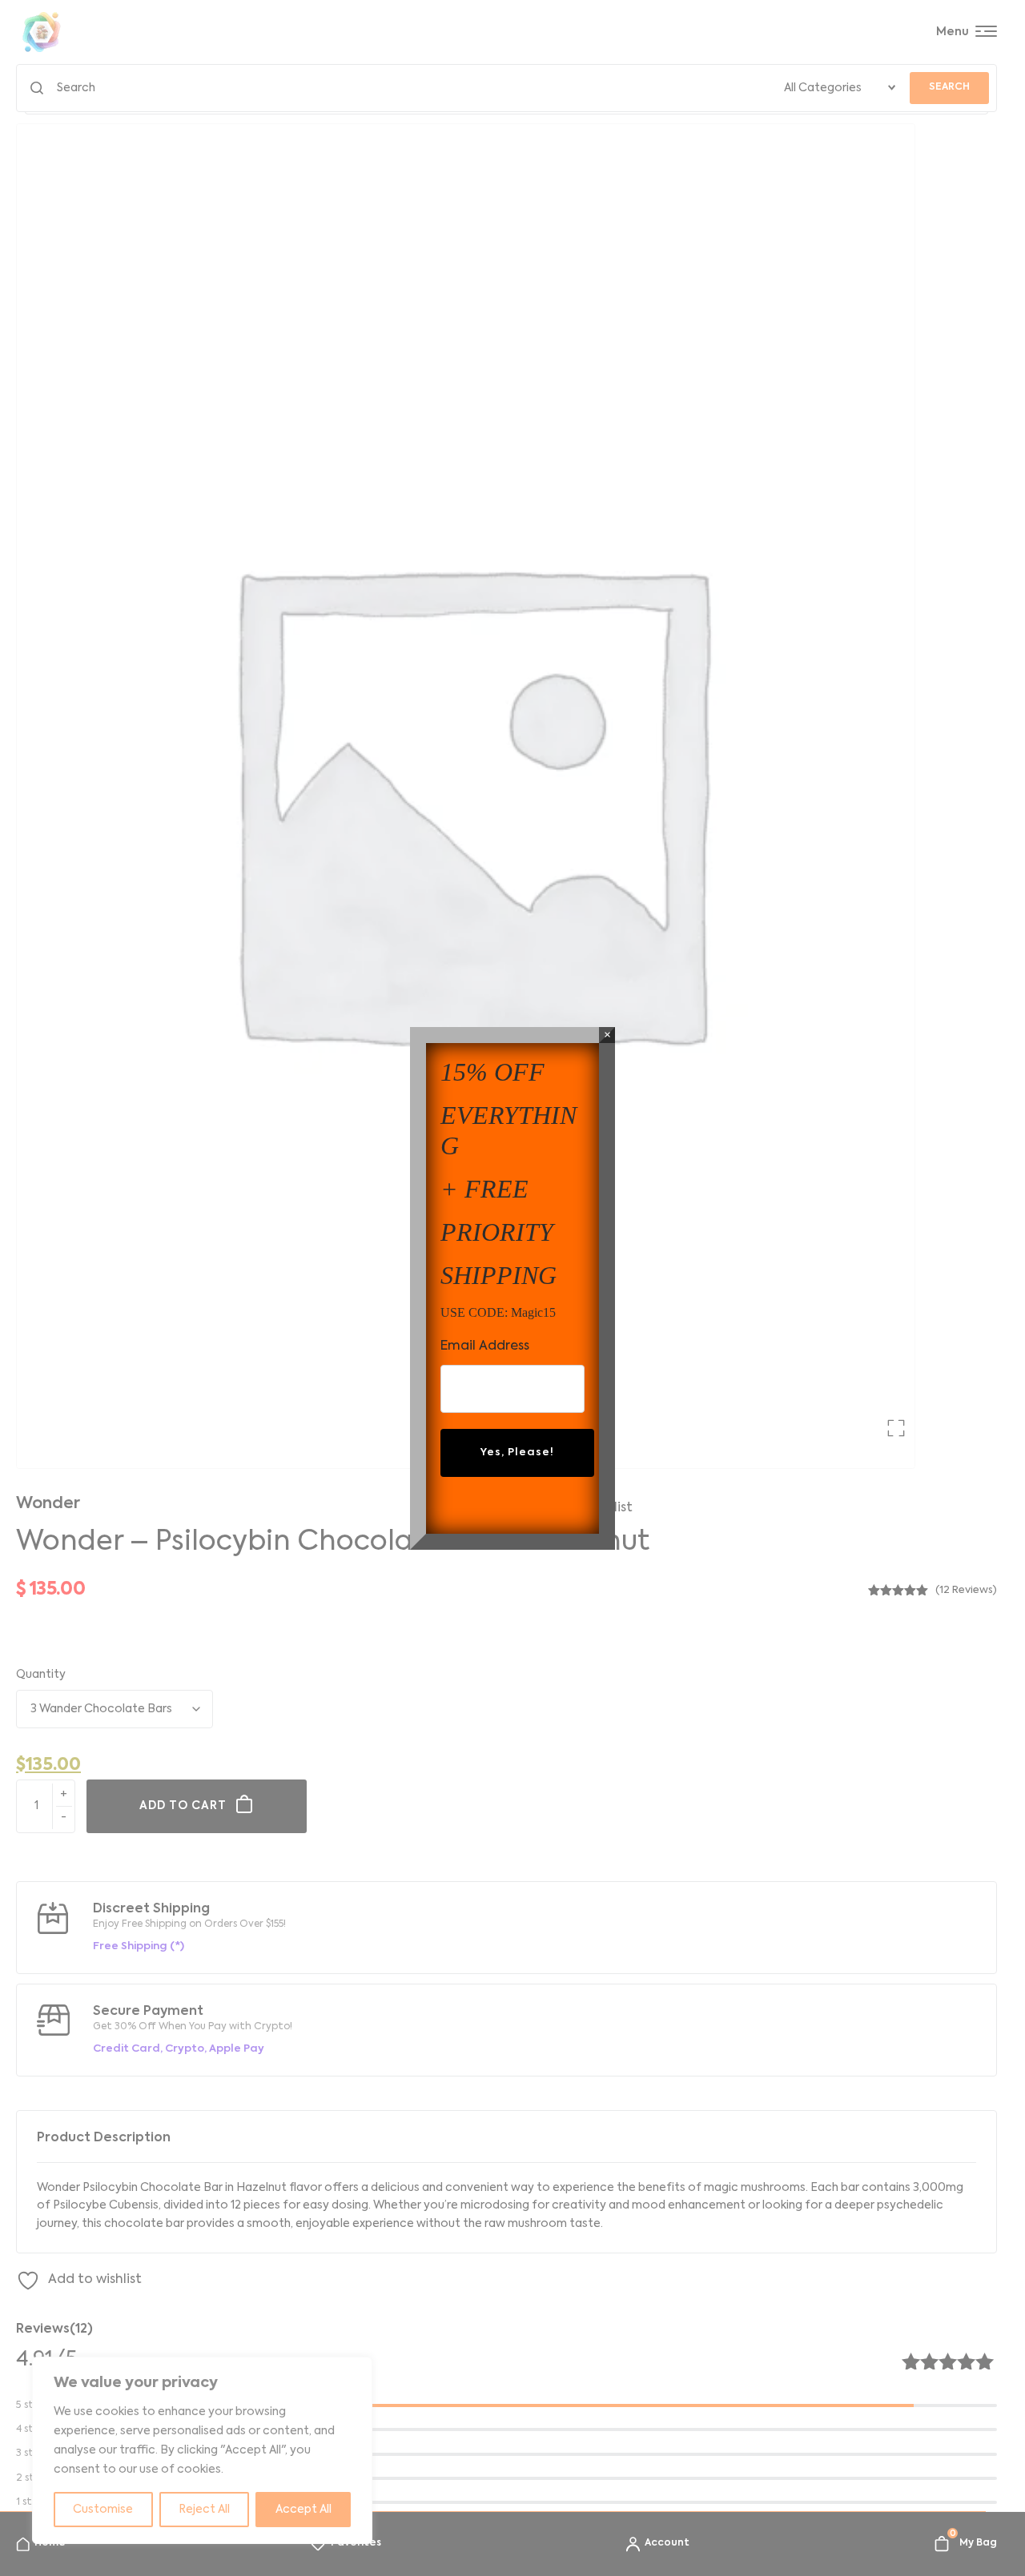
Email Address (485, 1346)
